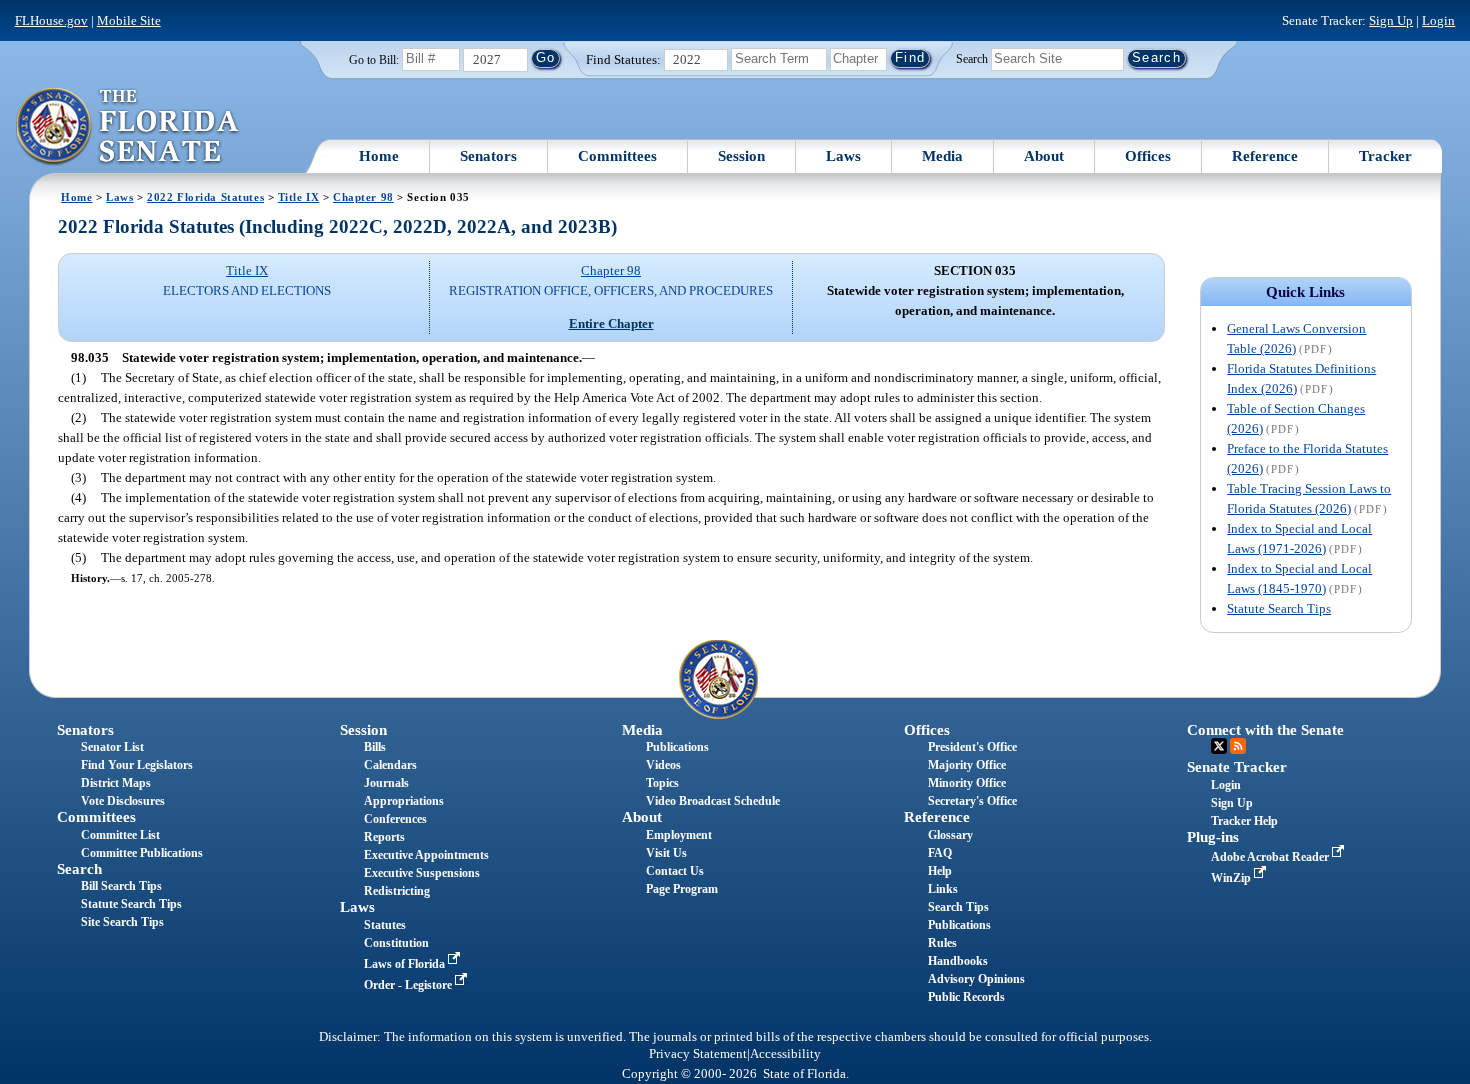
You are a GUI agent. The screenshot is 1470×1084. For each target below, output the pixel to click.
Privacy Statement (698, 1054)
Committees (617, 156)
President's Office (972, 747)
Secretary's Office (972, 801)
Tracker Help (1244, 821)
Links (943, 889)
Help (940, 871)
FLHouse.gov (51, 20)
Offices (1148, 156)
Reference (1265, 156)
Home (379, 156)
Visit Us (666, 853)
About (1044, 156)
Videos (663, 765)
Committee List (120, 835)
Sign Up (1391, 20)
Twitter (1219, 746)
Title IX (299, 197)
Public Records (966, 997)
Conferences (395, 819)
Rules (942, 943)
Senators (488, 156)
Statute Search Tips (1279, 608)
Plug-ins (1213, 837)
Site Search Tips (122, 922)
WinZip (1232, 878)
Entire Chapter (611, 323)
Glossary (950, 835)
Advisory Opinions (976, 979)
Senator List (112, 747)
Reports (384, 837)
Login (1438, 20)
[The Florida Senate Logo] (128, 127)
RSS (1238, 746)
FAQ (940, 853)
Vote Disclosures (123, 801)
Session (741, 156)
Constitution (396, 943)
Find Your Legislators (137, 765)
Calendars (390, 765)
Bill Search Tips (121, 886)
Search (972, 58)
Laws (843, 156)
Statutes (385, 925)
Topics (662, 783)
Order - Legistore (409, 985)
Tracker (1385, 156)
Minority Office (967, 783)
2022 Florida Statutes (205, 197)
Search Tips (958, 907)
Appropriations (404, 801)
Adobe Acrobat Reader (1271, 857)
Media (942, 156)
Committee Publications (142, 853)
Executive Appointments (426, 855)
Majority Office (967, 765)
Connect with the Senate (1265, 730)
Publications (677, 747)
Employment (679, 835)
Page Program (682, 889)
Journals (386, 783)
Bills (375, 747)
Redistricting (397, 891)
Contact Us (675, 871)
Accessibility (785, 1054)
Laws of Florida (406, 964)
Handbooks (958, 961)
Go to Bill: (374, 60)
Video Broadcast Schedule (713, 801)
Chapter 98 (363, 197)
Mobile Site (129, 20)
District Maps (116, 783)
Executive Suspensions (422, 873)
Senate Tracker (1237, 767)
